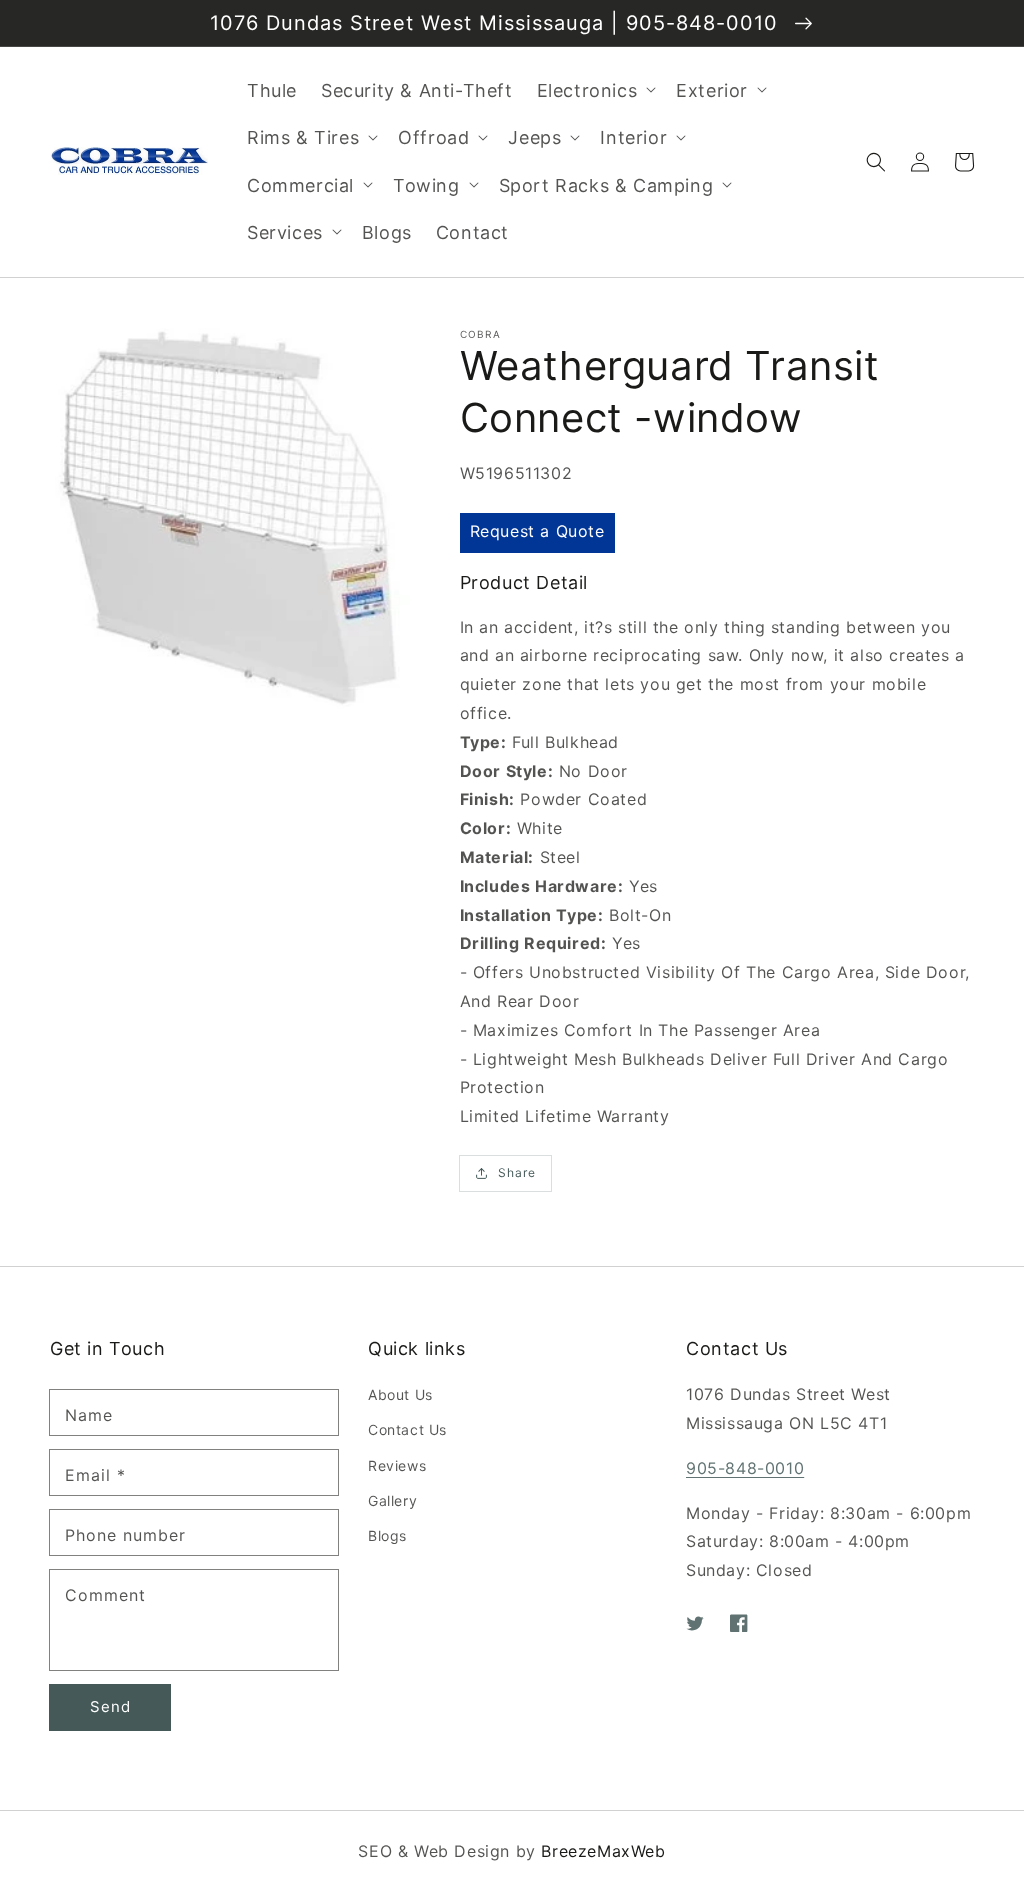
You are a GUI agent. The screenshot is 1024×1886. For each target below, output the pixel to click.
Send (110, 1706)
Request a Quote (537, 531)
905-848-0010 (745, 1468)
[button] (876, 162)
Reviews (397, 1465)
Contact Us (407, 1429)
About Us (400, 1394)
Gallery (392, 1500)
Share (517, 1172)
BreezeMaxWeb (603, 1851)
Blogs (387, 1535)
